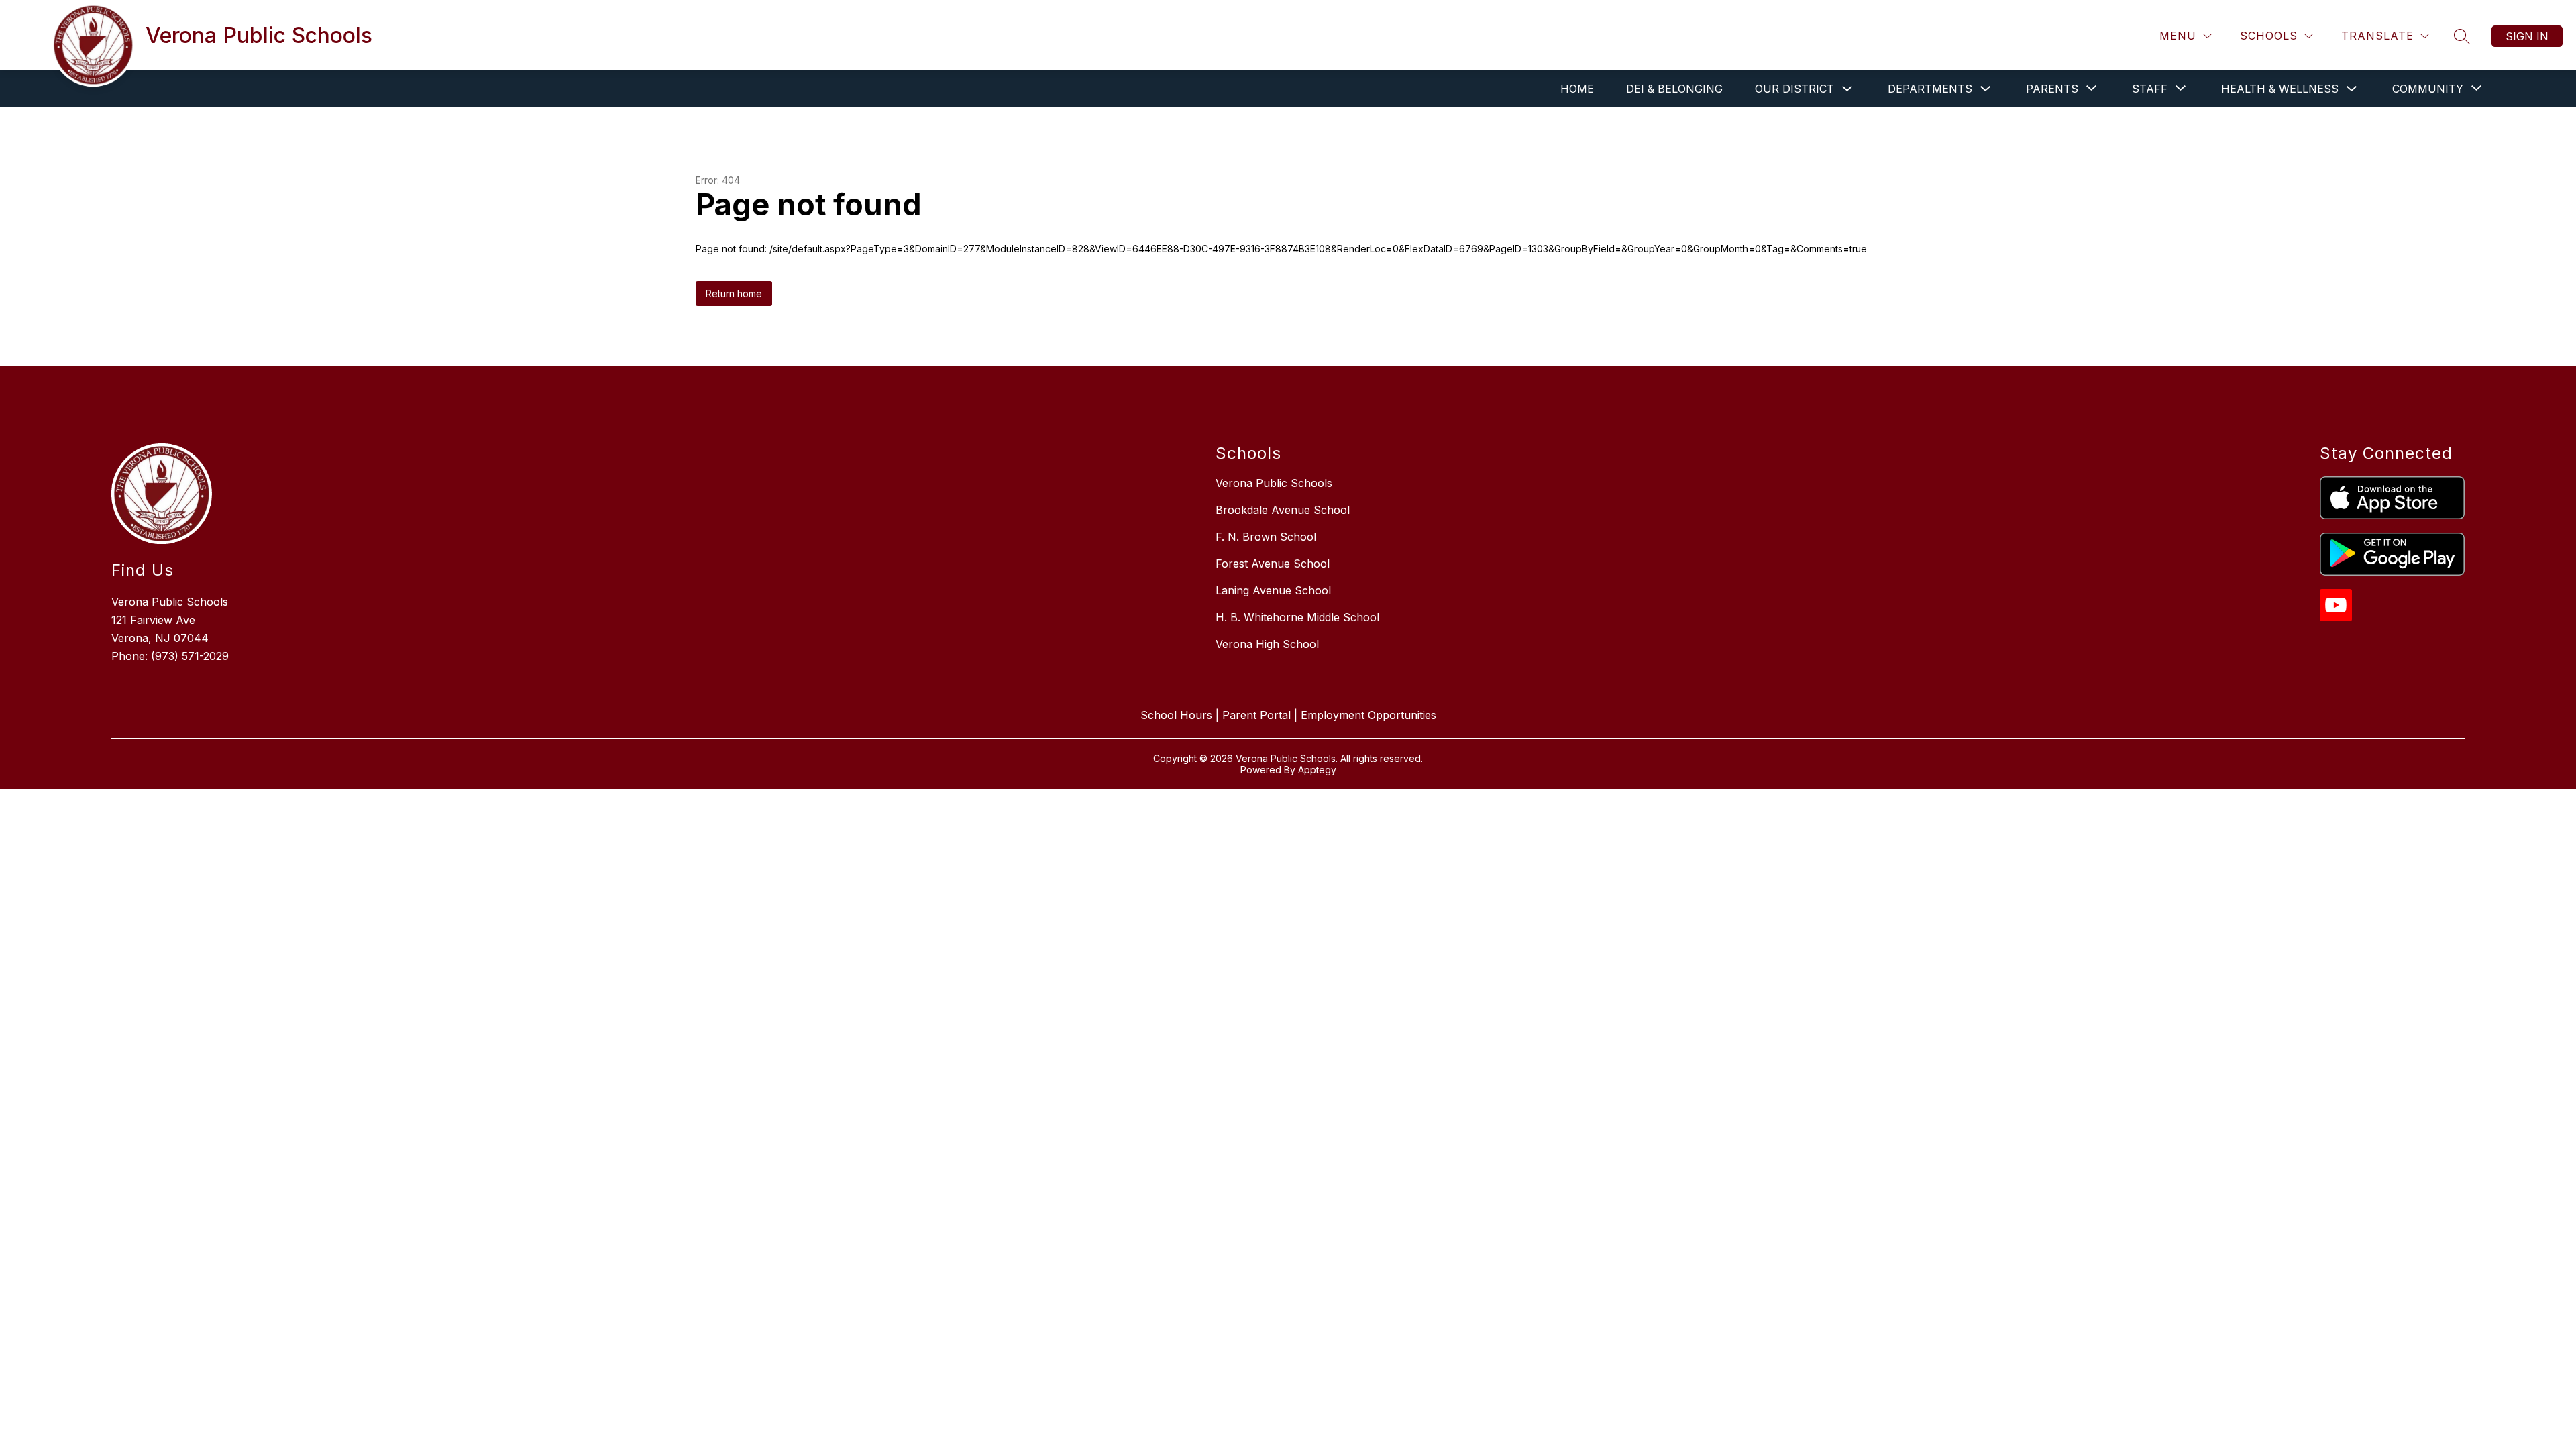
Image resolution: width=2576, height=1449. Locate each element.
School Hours (1176, 715)
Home (1577, 89)
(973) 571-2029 (190, 656)
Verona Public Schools (1274, 483)
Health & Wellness (2280, 89)
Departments (1930, 89)
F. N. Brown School (1266, 537)
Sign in (2527, 36)
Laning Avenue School (1273, 590)
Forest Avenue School (1273, 563)
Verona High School (1267, 644)
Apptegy (1317, 770)
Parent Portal (1256, 715)
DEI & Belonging (1674, 89)
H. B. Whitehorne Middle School (1297, 617)
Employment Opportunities (1368, 715)
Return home (734, 293)
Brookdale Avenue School (1283, 510)
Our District (1794, 89)
